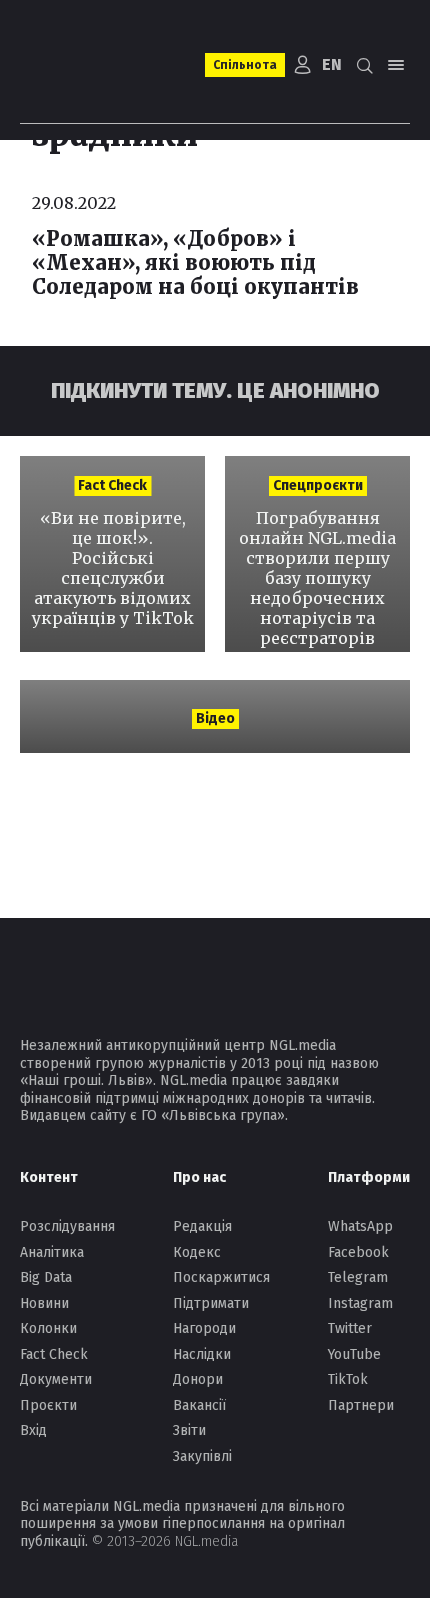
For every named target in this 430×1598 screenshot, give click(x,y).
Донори (198, 1379)
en (332, 64)
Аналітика (52, 1252)
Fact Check (54, 1354)
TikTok (348, 1379)
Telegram (358, 1277)
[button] (364, 65)
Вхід (33, 1430)
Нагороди (204, 1328)
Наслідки (202, 1354)
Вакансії (199, 1405)
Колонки (48, 1328)
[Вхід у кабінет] (303, 65)
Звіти (189, 1430)
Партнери (361, 1405)
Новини (44, 1303)
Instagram (360, 1303)
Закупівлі (202, 1456)
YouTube (354, 1354)
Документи (56, 1379)
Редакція (202, 1226)
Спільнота (245, 65)
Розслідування (67, 1226)
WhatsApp (360, 1226)
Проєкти (48, 1405)
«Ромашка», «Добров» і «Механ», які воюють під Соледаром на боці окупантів (195, 262)
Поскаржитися (221, 1277)
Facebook (358, 1252)
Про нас (199, 1177)
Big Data (46, 1277)
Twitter (350, 1328)
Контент (49, 1177)
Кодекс (197, 1252)
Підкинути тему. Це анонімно (215, 390)
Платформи (369, 1177)
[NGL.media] (92, 65)
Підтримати (211, 1303)
